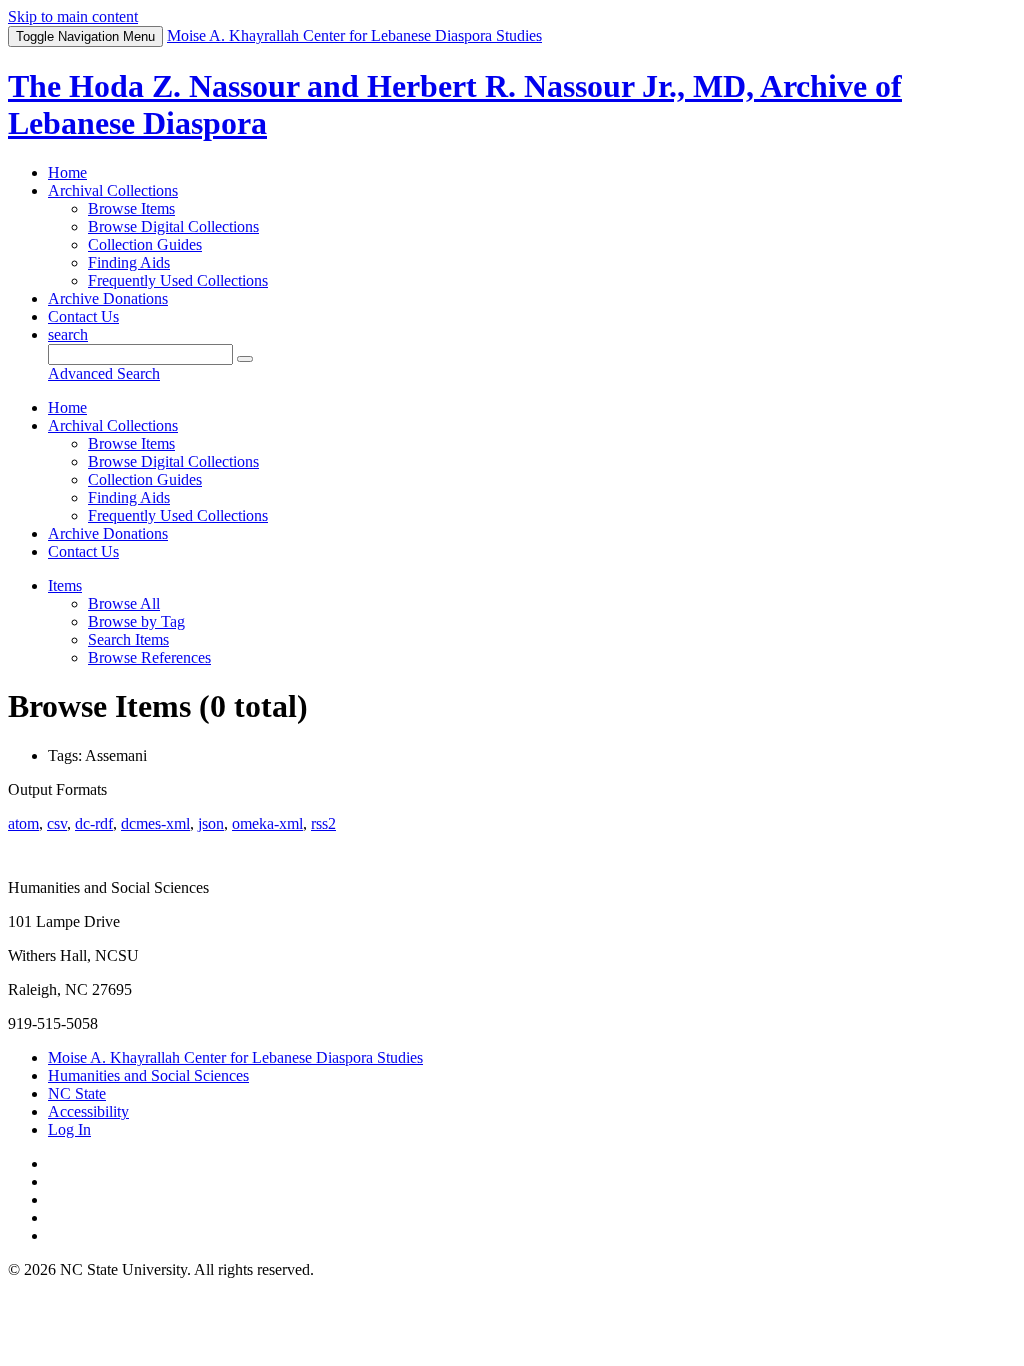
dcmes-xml (155, 823)
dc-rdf (94, 823)
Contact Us (83, 316)
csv (57, 823)
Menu (85, 36)
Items (65, 585)
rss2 (323, 823)
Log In (69, 1129)
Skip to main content (73, 16)
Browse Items (131, 208)
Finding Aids (129, 262)
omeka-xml (267, 823)
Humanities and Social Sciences (148, 1075)
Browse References (149, 657)
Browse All (124, 603)
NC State (77, 1093)
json (211, 823)
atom (23, 823)
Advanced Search (104, 373)
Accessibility (88, 1111)
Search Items (128, 639)
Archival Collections (113, 190)
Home (67, 172)
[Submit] (245, 359)
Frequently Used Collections (178, 280)
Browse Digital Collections (173, 226)
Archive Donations (108, 298)
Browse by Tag (136, 621)
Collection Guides (145, 244)
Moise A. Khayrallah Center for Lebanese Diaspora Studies (235, 1057)
